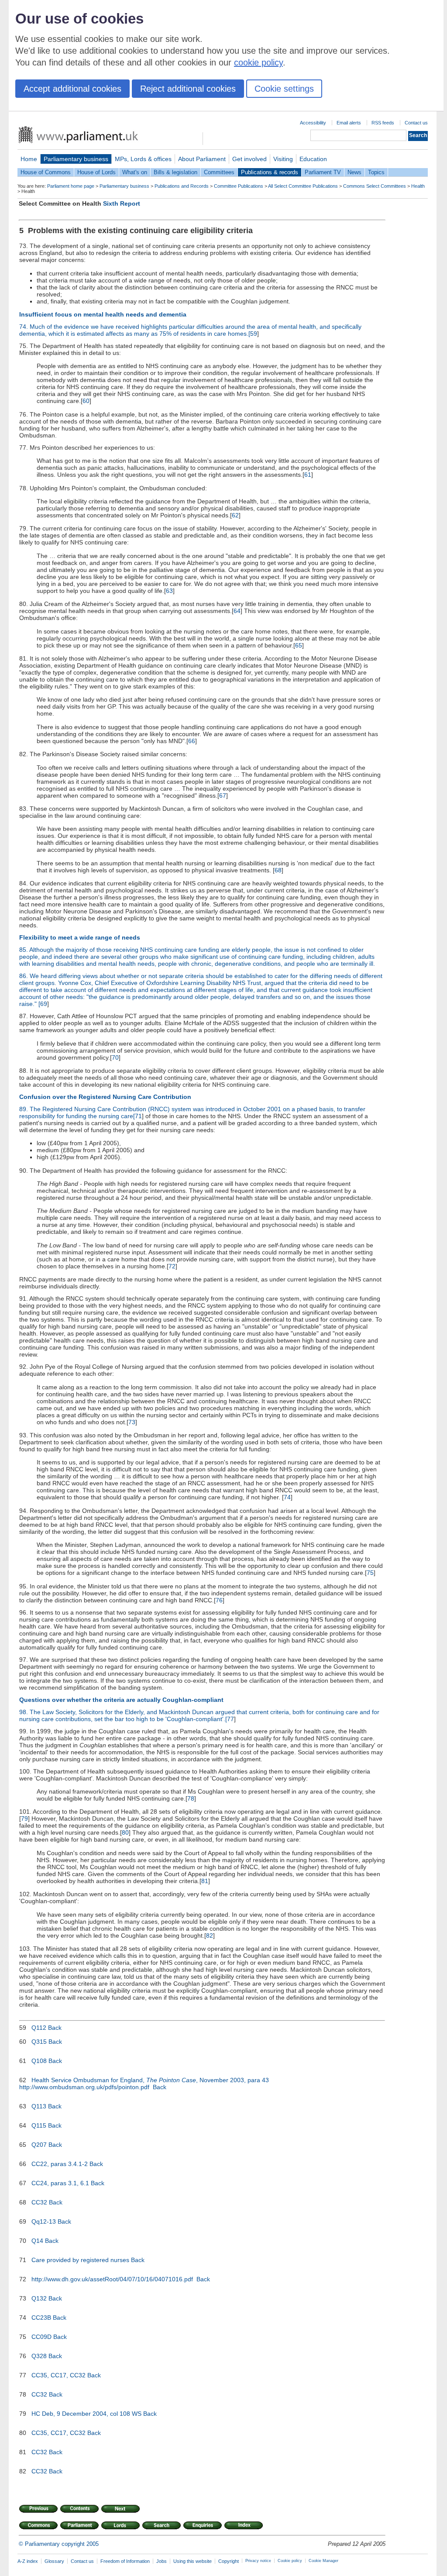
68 (278, 870)
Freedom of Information (125, 2561)
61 (308, 475)
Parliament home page (71, 186)
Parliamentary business (76, 159)
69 (44, 1004)
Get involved (249, 159)
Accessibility (313, 123)
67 (223, 796)
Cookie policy (290, 2561)
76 (219, 1600)
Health (418, 186)
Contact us (416, 123)
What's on (135, 172)
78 (191, 1798)
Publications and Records (182, 186)
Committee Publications (239, 186)
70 (115, 1057)
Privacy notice (258, 2561)
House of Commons (46, 172)
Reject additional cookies (188, 89)
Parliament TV (323, 172)
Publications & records (270, 172)
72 (172, 1266)
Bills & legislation (175, 172)
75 (370, 1573)
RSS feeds (383, 123)
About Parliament (202, 159)
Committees (219, 172)
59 (254, 334)
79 (24, 1818)
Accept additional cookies (72, 89)
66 (192, 741)
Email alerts (349, 123)
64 (237, 611)
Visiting (283, 159)
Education (313, 159)
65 (299, 645)
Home (29, 159)
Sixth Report (122, 203)
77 (230, 1719)
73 (132, 1422)
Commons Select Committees (375, 186)
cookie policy (258, 62)
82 (210, 1935)
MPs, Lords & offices (143, 159)
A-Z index (28, 2561)
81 (205, 1881)
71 (138, 1116)
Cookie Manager (323, 2561)
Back (55, 2028)
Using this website (193, 2561)
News (354, 172)
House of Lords (96, 172)
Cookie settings (284, 89)
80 (125, 1832)
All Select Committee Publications (303, 186)
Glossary (54, 2561)
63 (169, 591)
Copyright (229, 2561)
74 (287, 1497)
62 (235, 515)
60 (86, 401)
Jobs (162, 2561)
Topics (376, 172)
